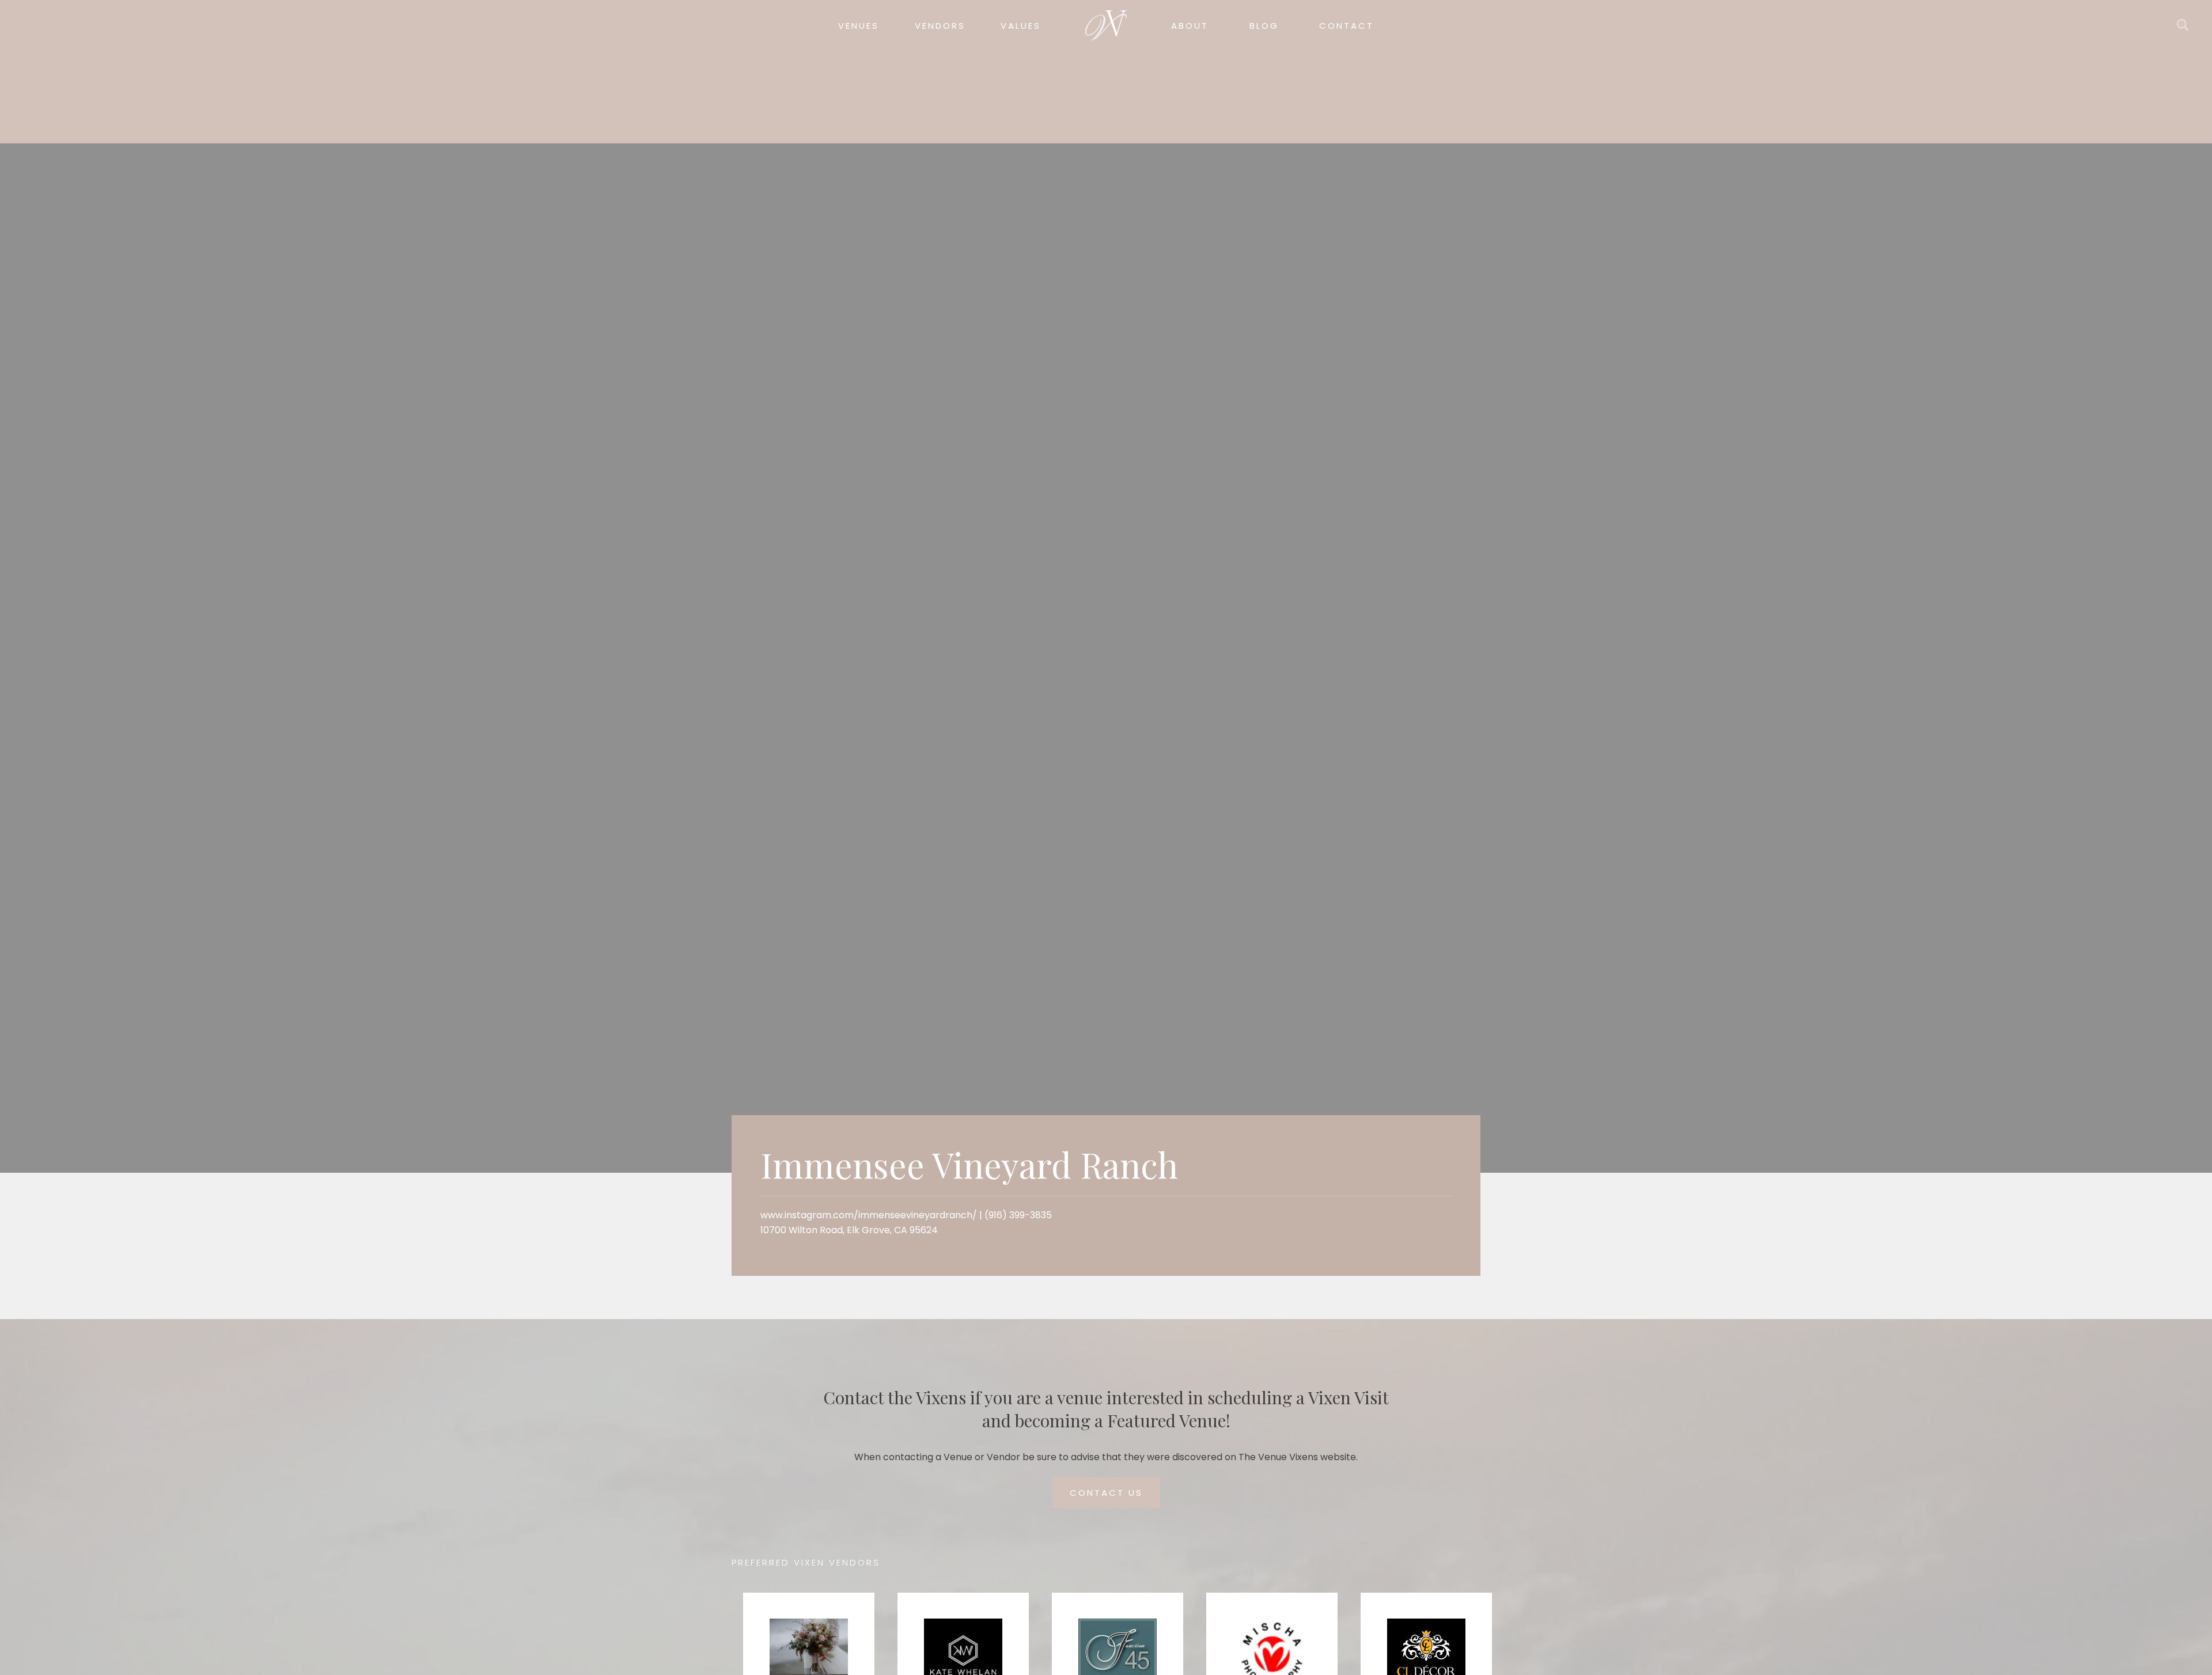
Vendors (940, 26)
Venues (859, 26)
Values (1021, 26)
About (1190, 26)
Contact (1346, 26)
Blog (1264, 26)
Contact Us (1106, 1493)
